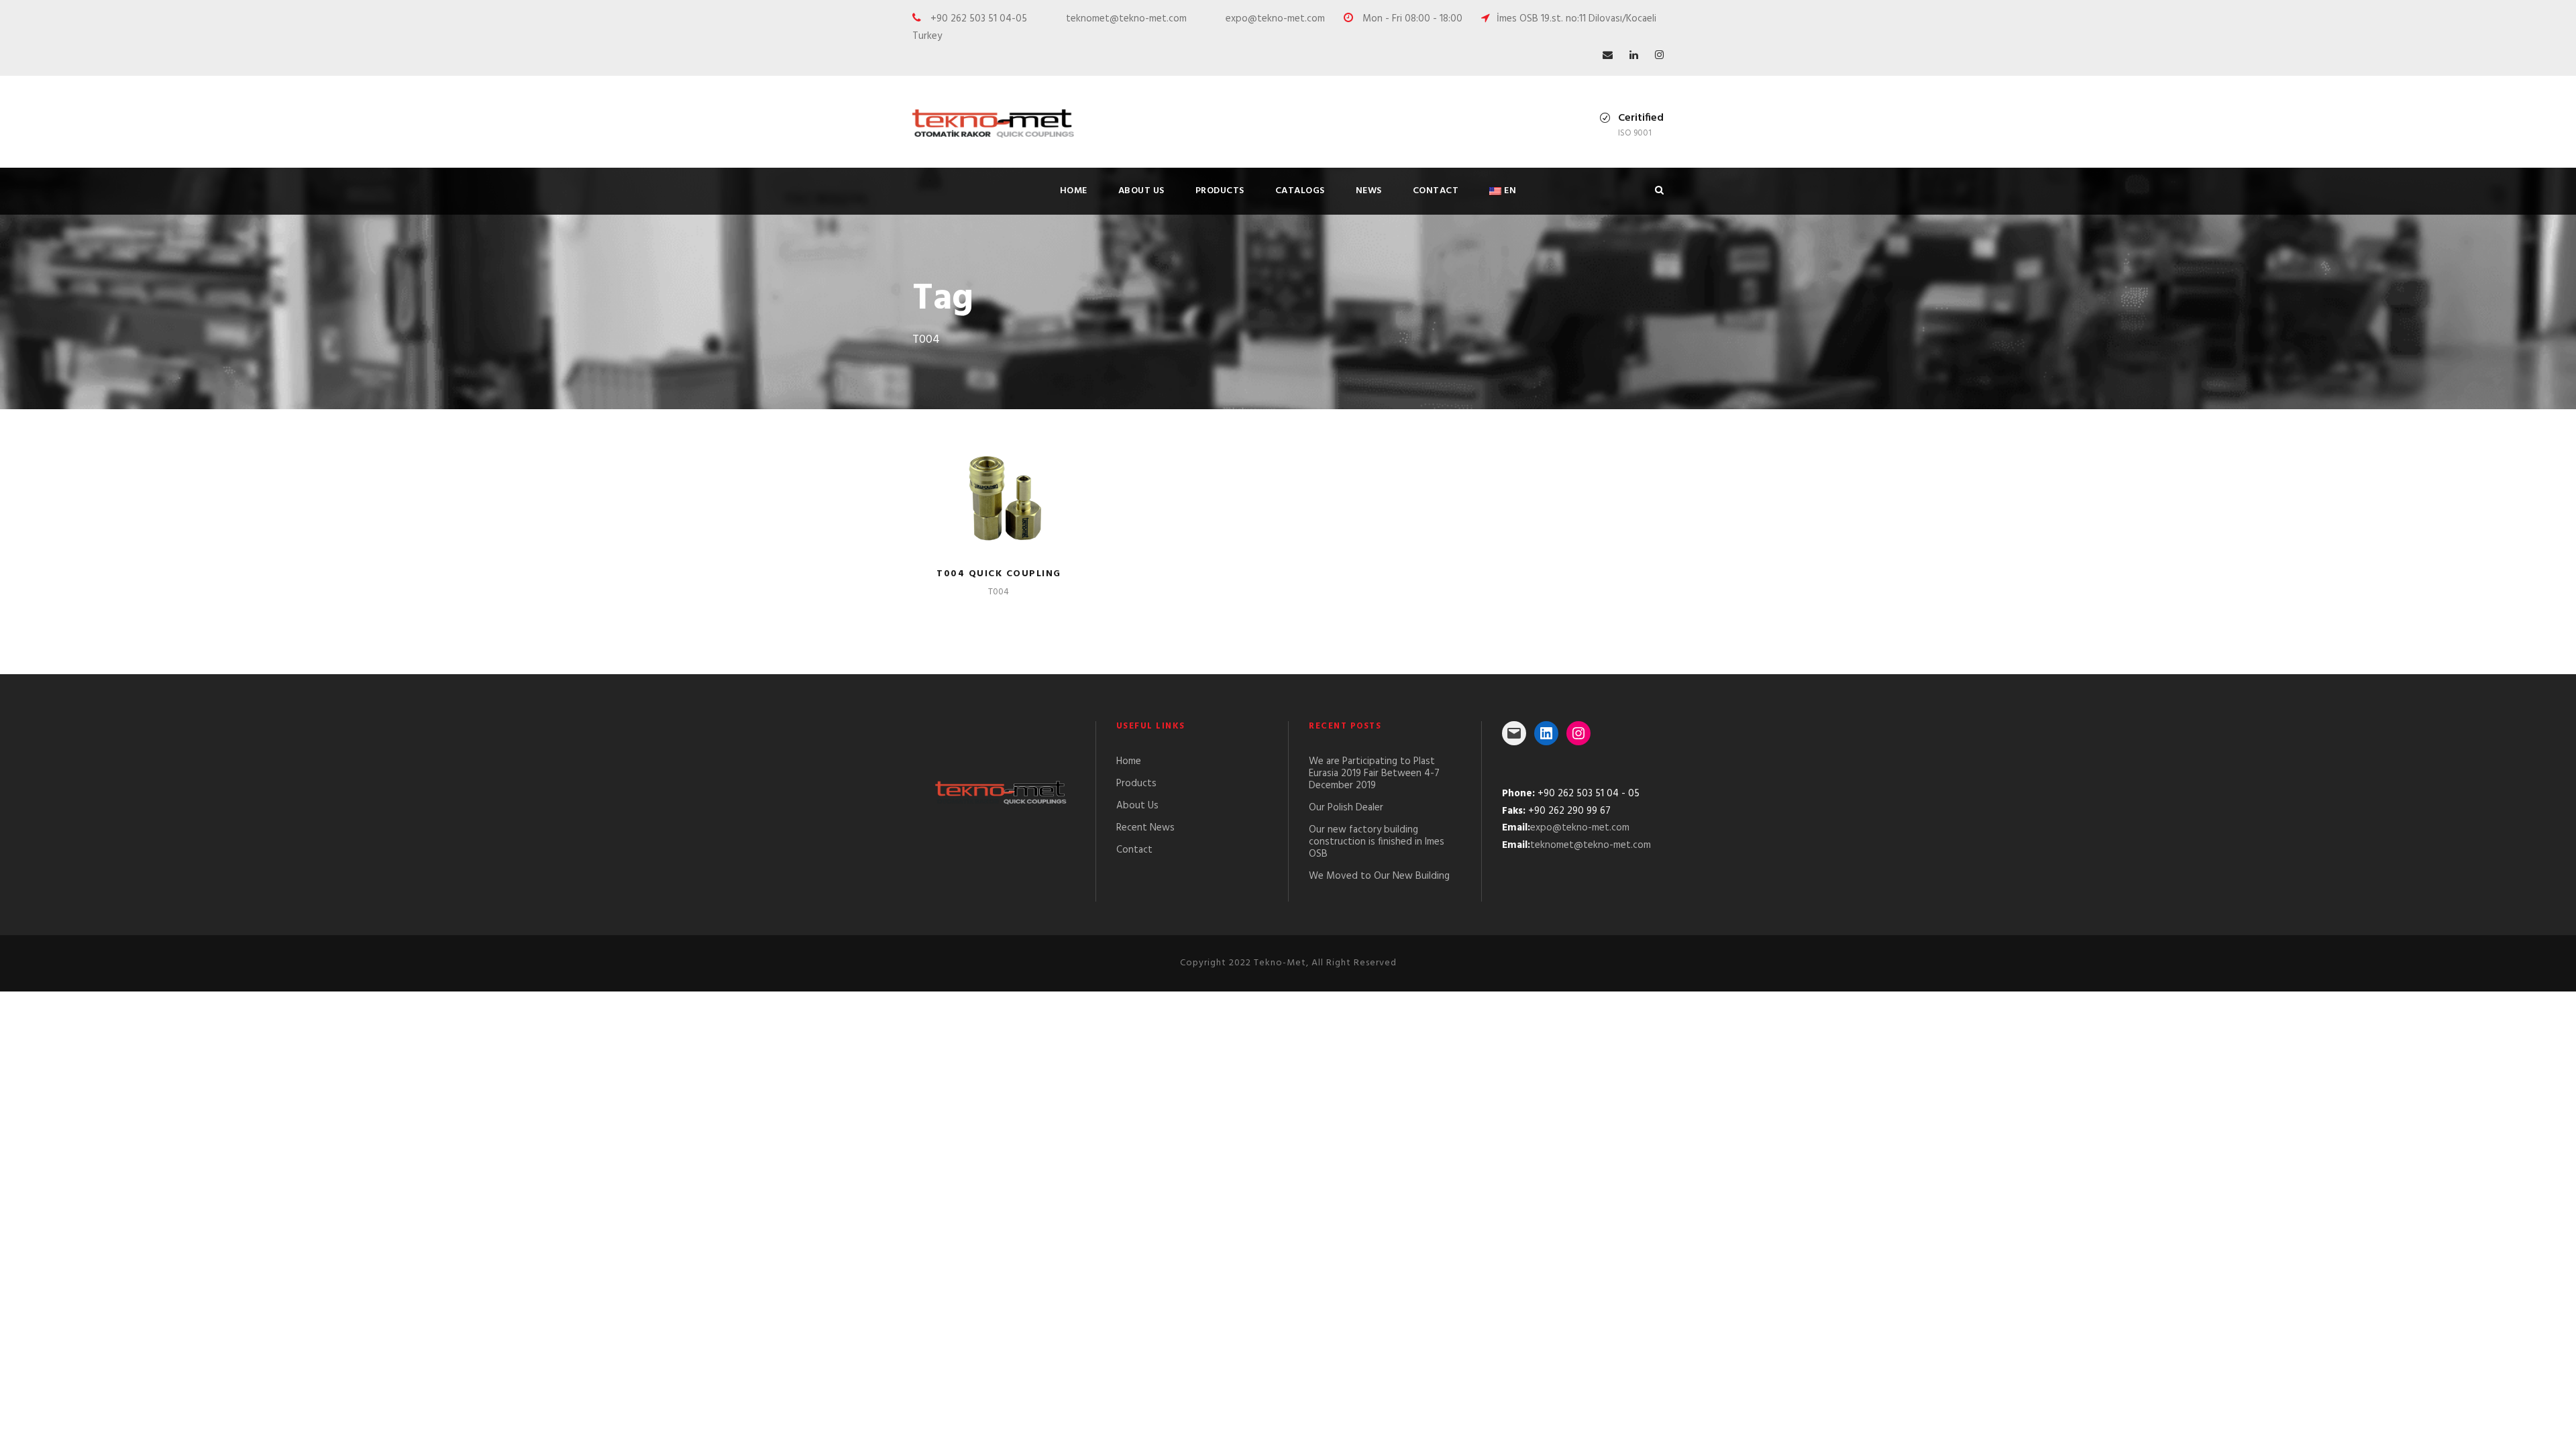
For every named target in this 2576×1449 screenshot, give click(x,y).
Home (1074, 191)
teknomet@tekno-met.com (1591, 845)
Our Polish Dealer (1346, 808)
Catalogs (1300, 191)
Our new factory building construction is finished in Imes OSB (1377, 842)
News (1369, 191)
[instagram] (1659, 56)
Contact (1436, 191)
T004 (999, 592)
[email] (1608, 56)
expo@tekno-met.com (1580, 828)
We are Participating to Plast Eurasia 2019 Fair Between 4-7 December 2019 (1374, 773)
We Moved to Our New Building (1379, 876)
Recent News (1145, 828)
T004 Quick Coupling (999, 574)
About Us (1141, 191)
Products (1220, 191)
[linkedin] (1634, 56)
